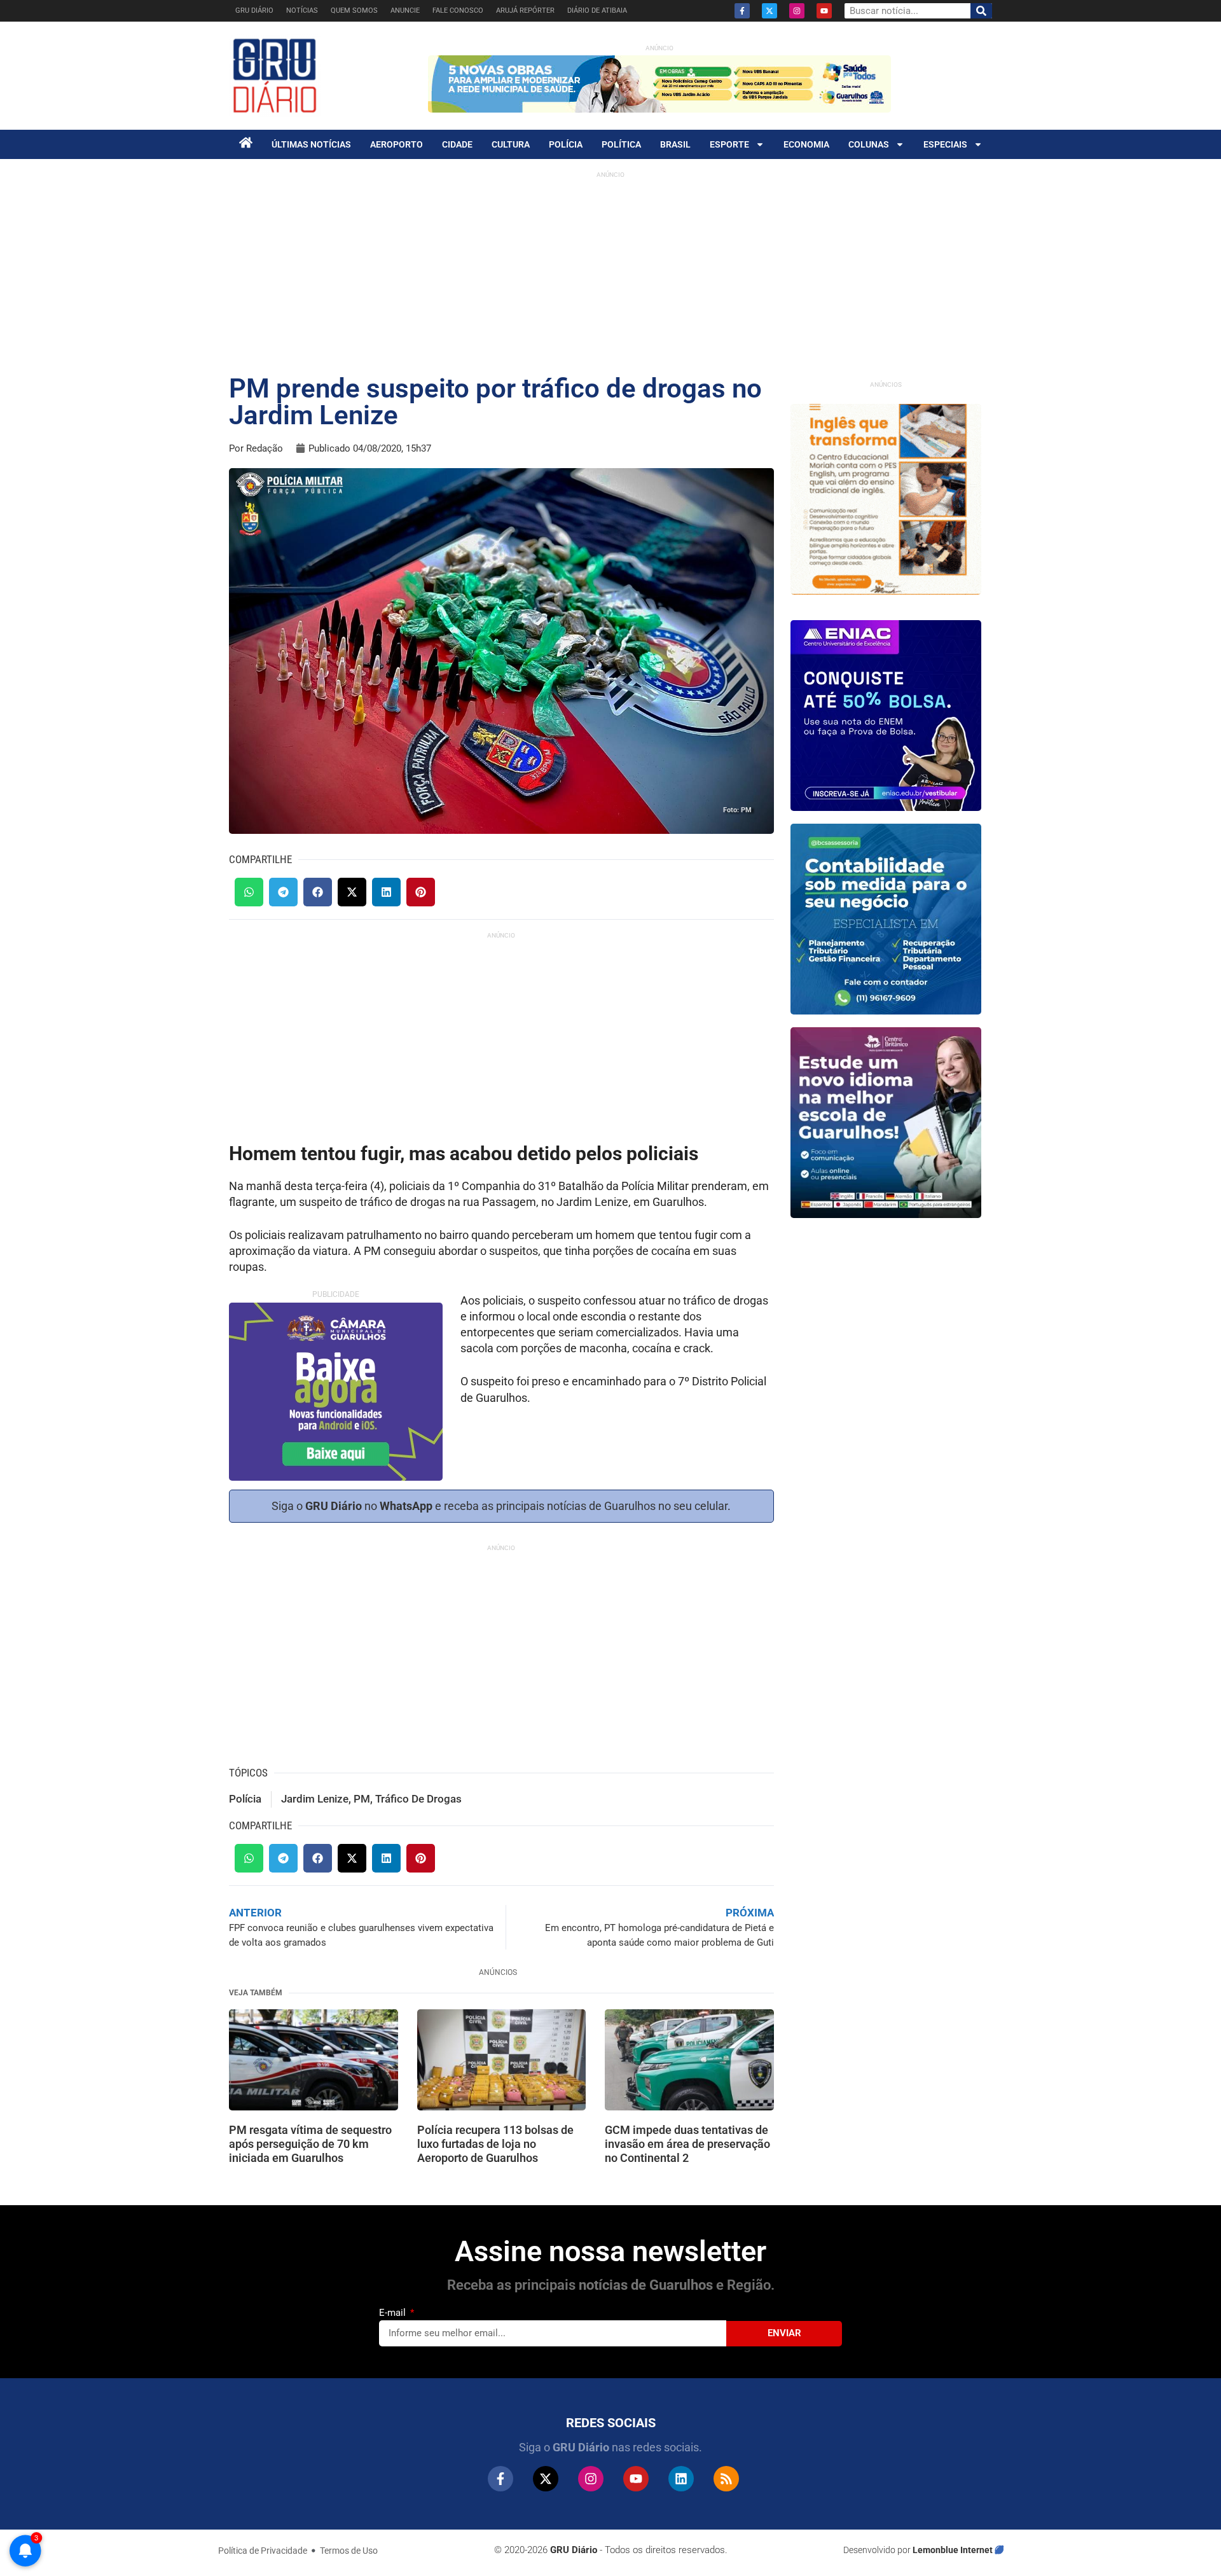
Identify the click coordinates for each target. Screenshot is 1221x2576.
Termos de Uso (349, 2551)
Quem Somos (354, 10)
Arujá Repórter (525, 10)
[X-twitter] (769, 11)
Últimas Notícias (311, 144)
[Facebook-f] (742, 11)
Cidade (457, 144)
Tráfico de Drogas (418, 1799)
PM (362, 1799)
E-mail (394, 2313)
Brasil (675, 144)
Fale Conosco (458, 10)
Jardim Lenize (315, 1799)
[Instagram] (797, 11)
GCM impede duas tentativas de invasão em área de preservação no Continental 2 (687, 2143)
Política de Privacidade (263, 2551)
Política (621, 144)
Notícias (302, 10)
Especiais (945, 144)
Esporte (729, 144)
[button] (249, 892)
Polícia (566, 144)
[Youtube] (824, 11)
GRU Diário (254, 10)
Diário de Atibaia (597, 10)
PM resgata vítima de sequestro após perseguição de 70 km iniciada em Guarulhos (310, 2143)
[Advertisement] (610, 274)
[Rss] (726, 2479)
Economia (806, 144)
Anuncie (405, 10)
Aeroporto (397, 144)
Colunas (869, 144)
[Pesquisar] (981, 11)
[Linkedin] (681, 2479)
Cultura (511, 144)
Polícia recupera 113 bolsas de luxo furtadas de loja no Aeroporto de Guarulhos (495, 2143)
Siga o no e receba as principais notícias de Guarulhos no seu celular (500, 1506)
